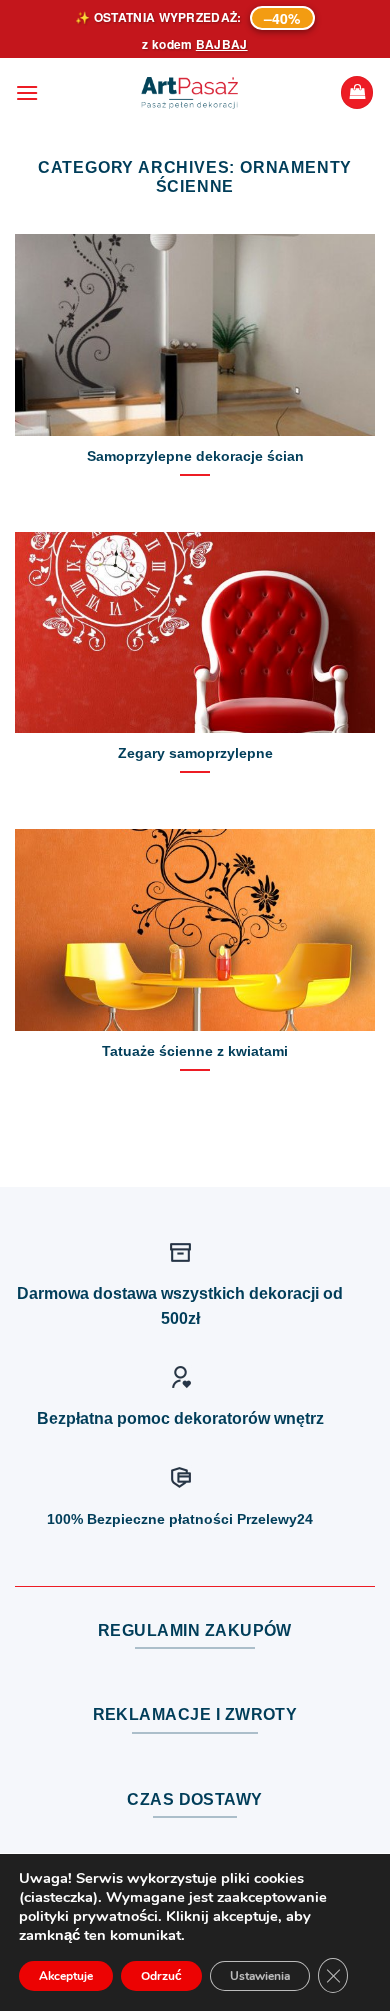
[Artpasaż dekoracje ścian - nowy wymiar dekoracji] (189, 93)
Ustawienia (260, 1976)
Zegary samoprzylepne (195, 753)
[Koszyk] (357, 92)
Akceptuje (66, 1976)
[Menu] (27, 92)
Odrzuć (161, 1976)
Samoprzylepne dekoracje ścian (195, 456)
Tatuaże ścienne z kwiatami (195, 1051)
